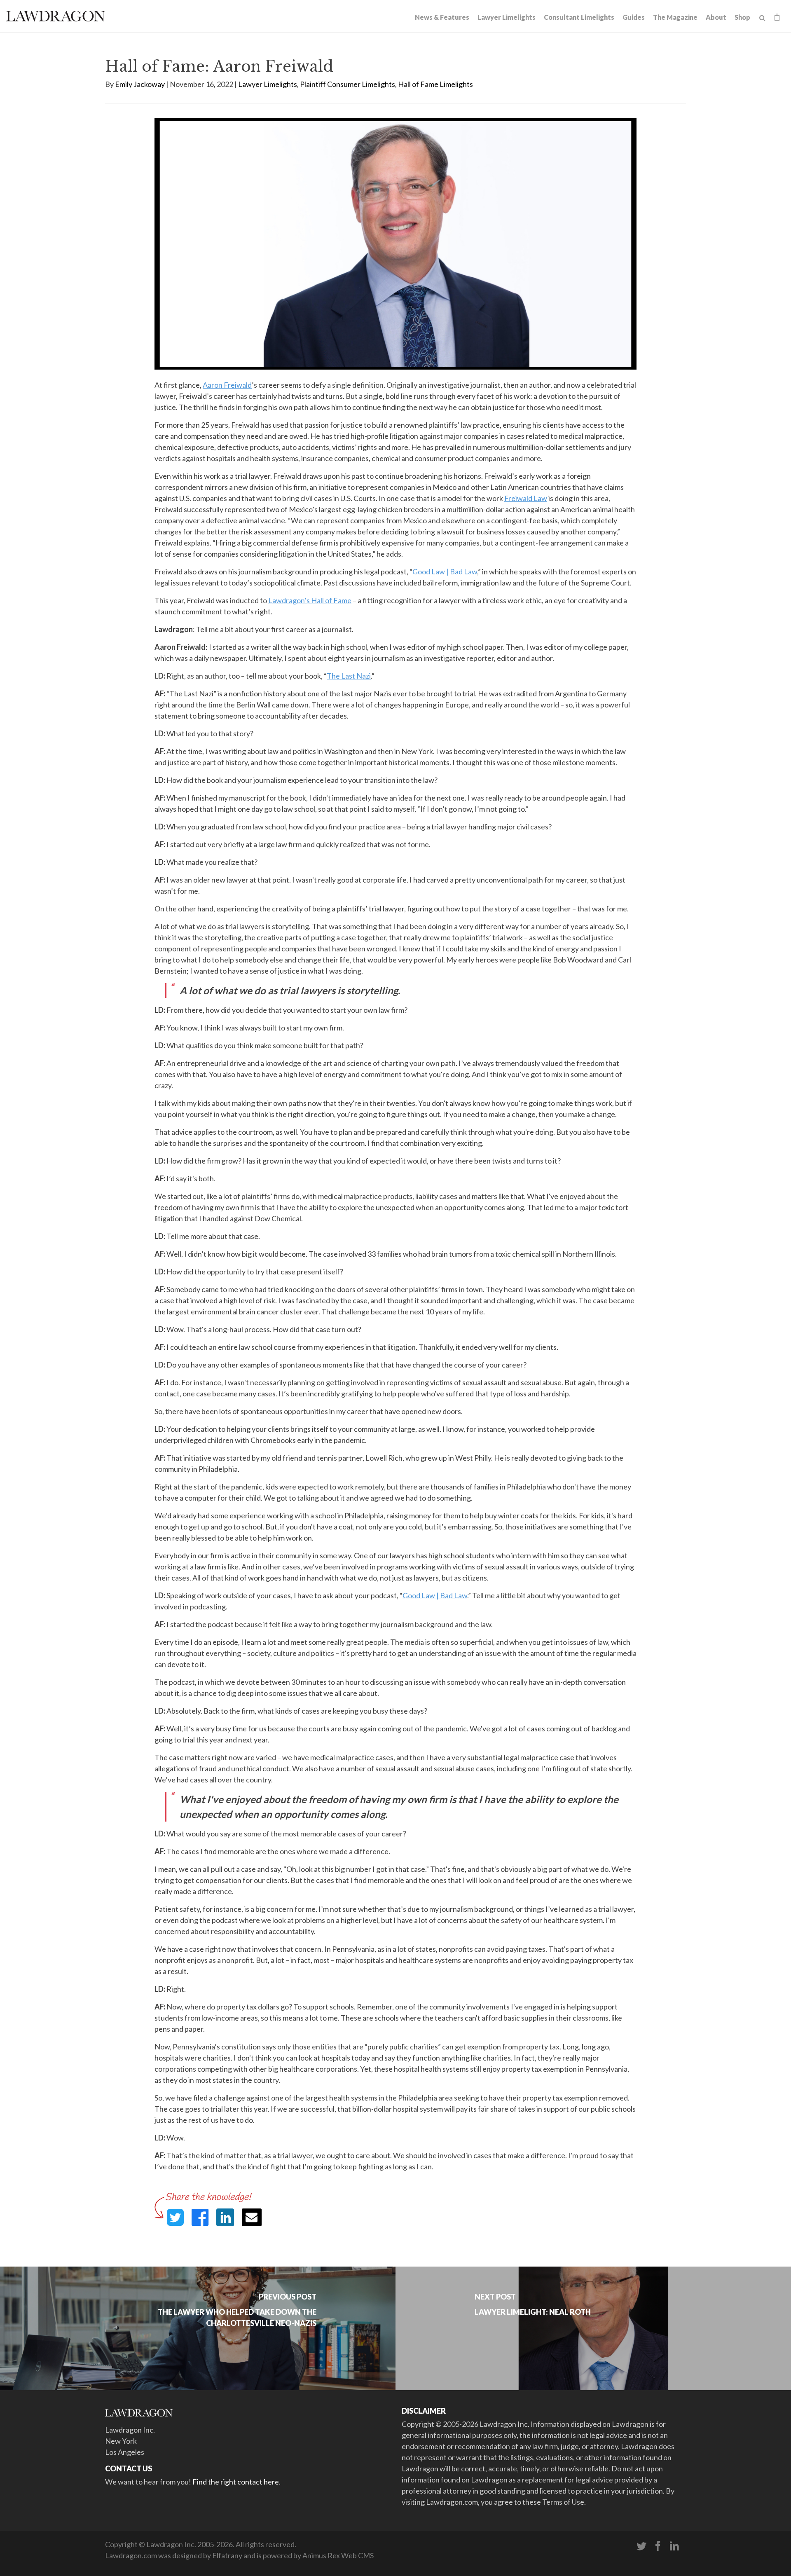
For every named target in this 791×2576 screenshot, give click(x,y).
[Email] (252, 2217)
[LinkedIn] (674, 2546)
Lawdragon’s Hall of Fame (310, 600)
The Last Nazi (349, 676)
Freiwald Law (526, 498)
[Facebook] (658, 2546)
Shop (742, 17)
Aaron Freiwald (227, 385)
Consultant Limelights (579, 17)
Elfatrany (227, 2555)
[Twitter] (641, 2546)
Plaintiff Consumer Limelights (348, 84)
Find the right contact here (236, 2482)
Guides (634, 17)
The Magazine (675, 17)
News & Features (442, 17)
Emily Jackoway (140, 84)
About (716, 17)
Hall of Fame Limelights (435, 84)
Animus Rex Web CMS (338, 2555)
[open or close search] (762, 18)
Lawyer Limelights (507, 17)
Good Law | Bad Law (445, 571)
